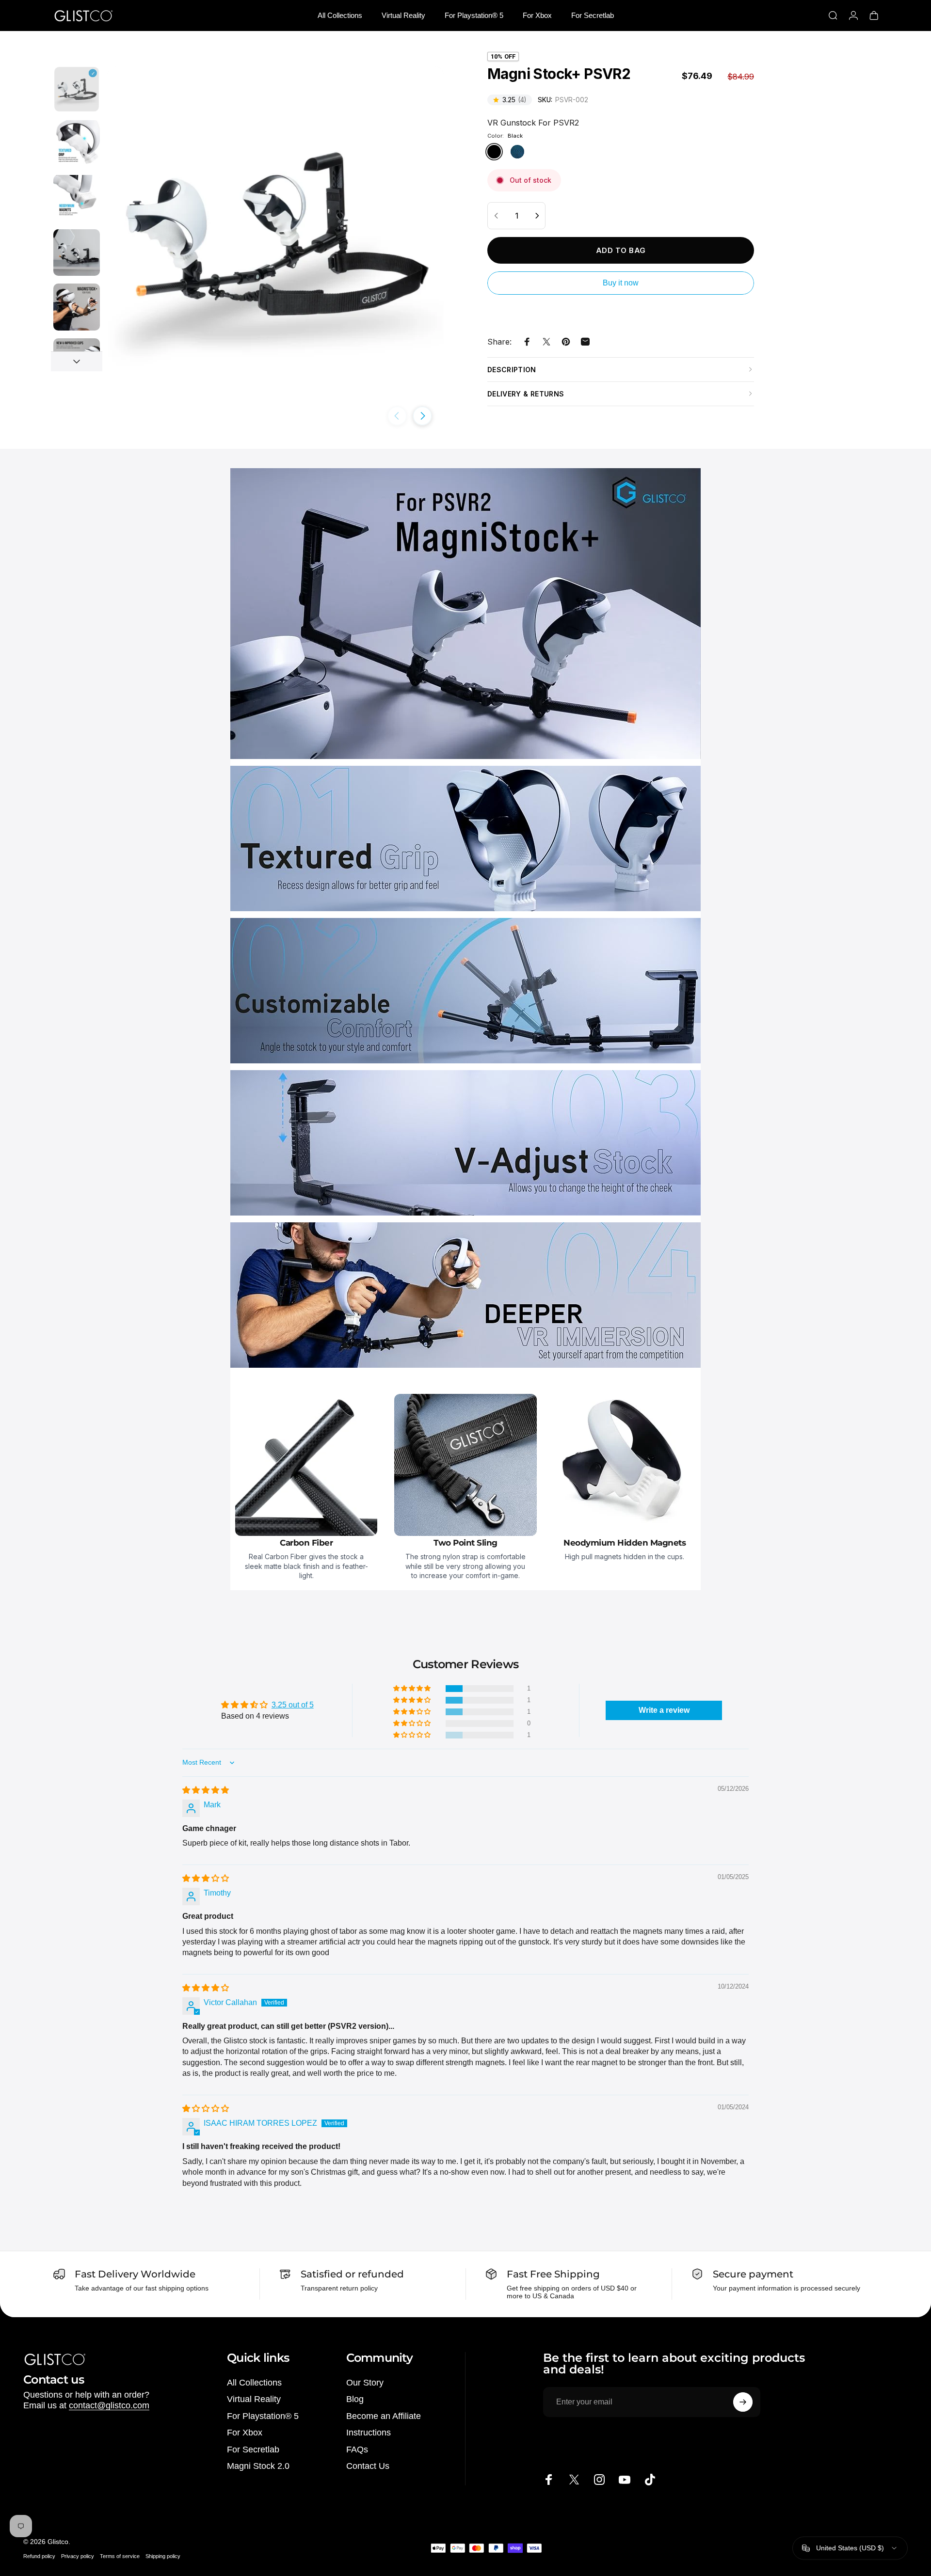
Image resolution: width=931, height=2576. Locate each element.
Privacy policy (78, 2556)
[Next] (422, 416)
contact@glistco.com (109, 2405)
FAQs (357, 2450)
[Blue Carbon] (517, 152)
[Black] (494, 152)
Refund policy (39, 2556)
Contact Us (368, 2466)
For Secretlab (253, 2450)
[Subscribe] (743, 2402)
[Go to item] (77, 89)
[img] (206, 1790)
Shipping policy (163, 2556)
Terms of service (120, 2556)
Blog (355, 2399)
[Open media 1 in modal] (276, 234)
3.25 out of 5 (293, 1705)
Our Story (365, 2383)
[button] (413, 1689)
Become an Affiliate (384, 2416)
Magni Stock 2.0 (258, 2466)
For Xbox (245, 2433)
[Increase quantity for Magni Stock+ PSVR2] (537, 216)
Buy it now (621, 283)
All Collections (254, 2383)
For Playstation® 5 (263, 2416)
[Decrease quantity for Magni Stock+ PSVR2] (496, 216)
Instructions (369, 2433)
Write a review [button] (664, 1710)
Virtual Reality (254, 2399)
